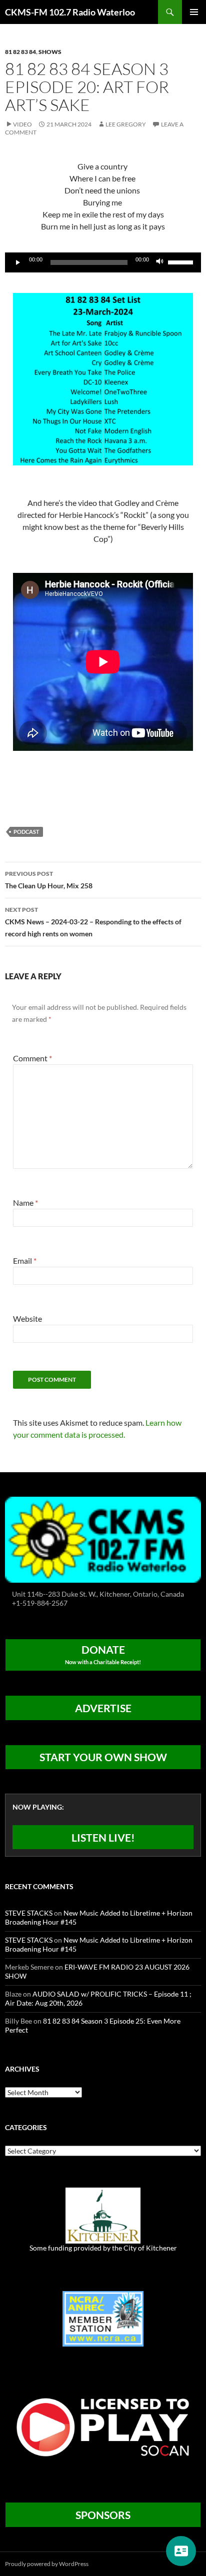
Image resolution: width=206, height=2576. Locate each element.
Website (27, 1318)
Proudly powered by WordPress (47, 2564)
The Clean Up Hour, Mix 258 (49, 880)
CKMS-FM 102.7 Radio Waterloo (70, 12)
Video (22, 124)
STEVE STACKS (29, 1913)
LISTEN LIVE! (103, 1837)
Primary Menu (194, 12)
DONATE (103, 1654)
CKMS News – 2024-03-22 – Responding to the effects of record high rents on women (93, 922)
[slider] (182, 261)
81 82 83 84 (20, 52)
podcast (26, 832)
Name (25, 1203)
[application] (103, 262)
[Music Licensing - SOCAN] (103, 2427)
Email (25, 1261)
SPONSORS (103, 2515)
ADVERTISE (103, 1708)
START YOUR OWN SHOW (103, 1757)
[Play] (18, 262)
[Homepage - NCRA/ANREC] (103, 2318)
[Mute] (160, 262)
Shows (50, 52)
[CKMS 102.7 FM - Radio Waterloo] (103, 1538)
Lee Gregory (126, 124)
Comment (32, 1058)
